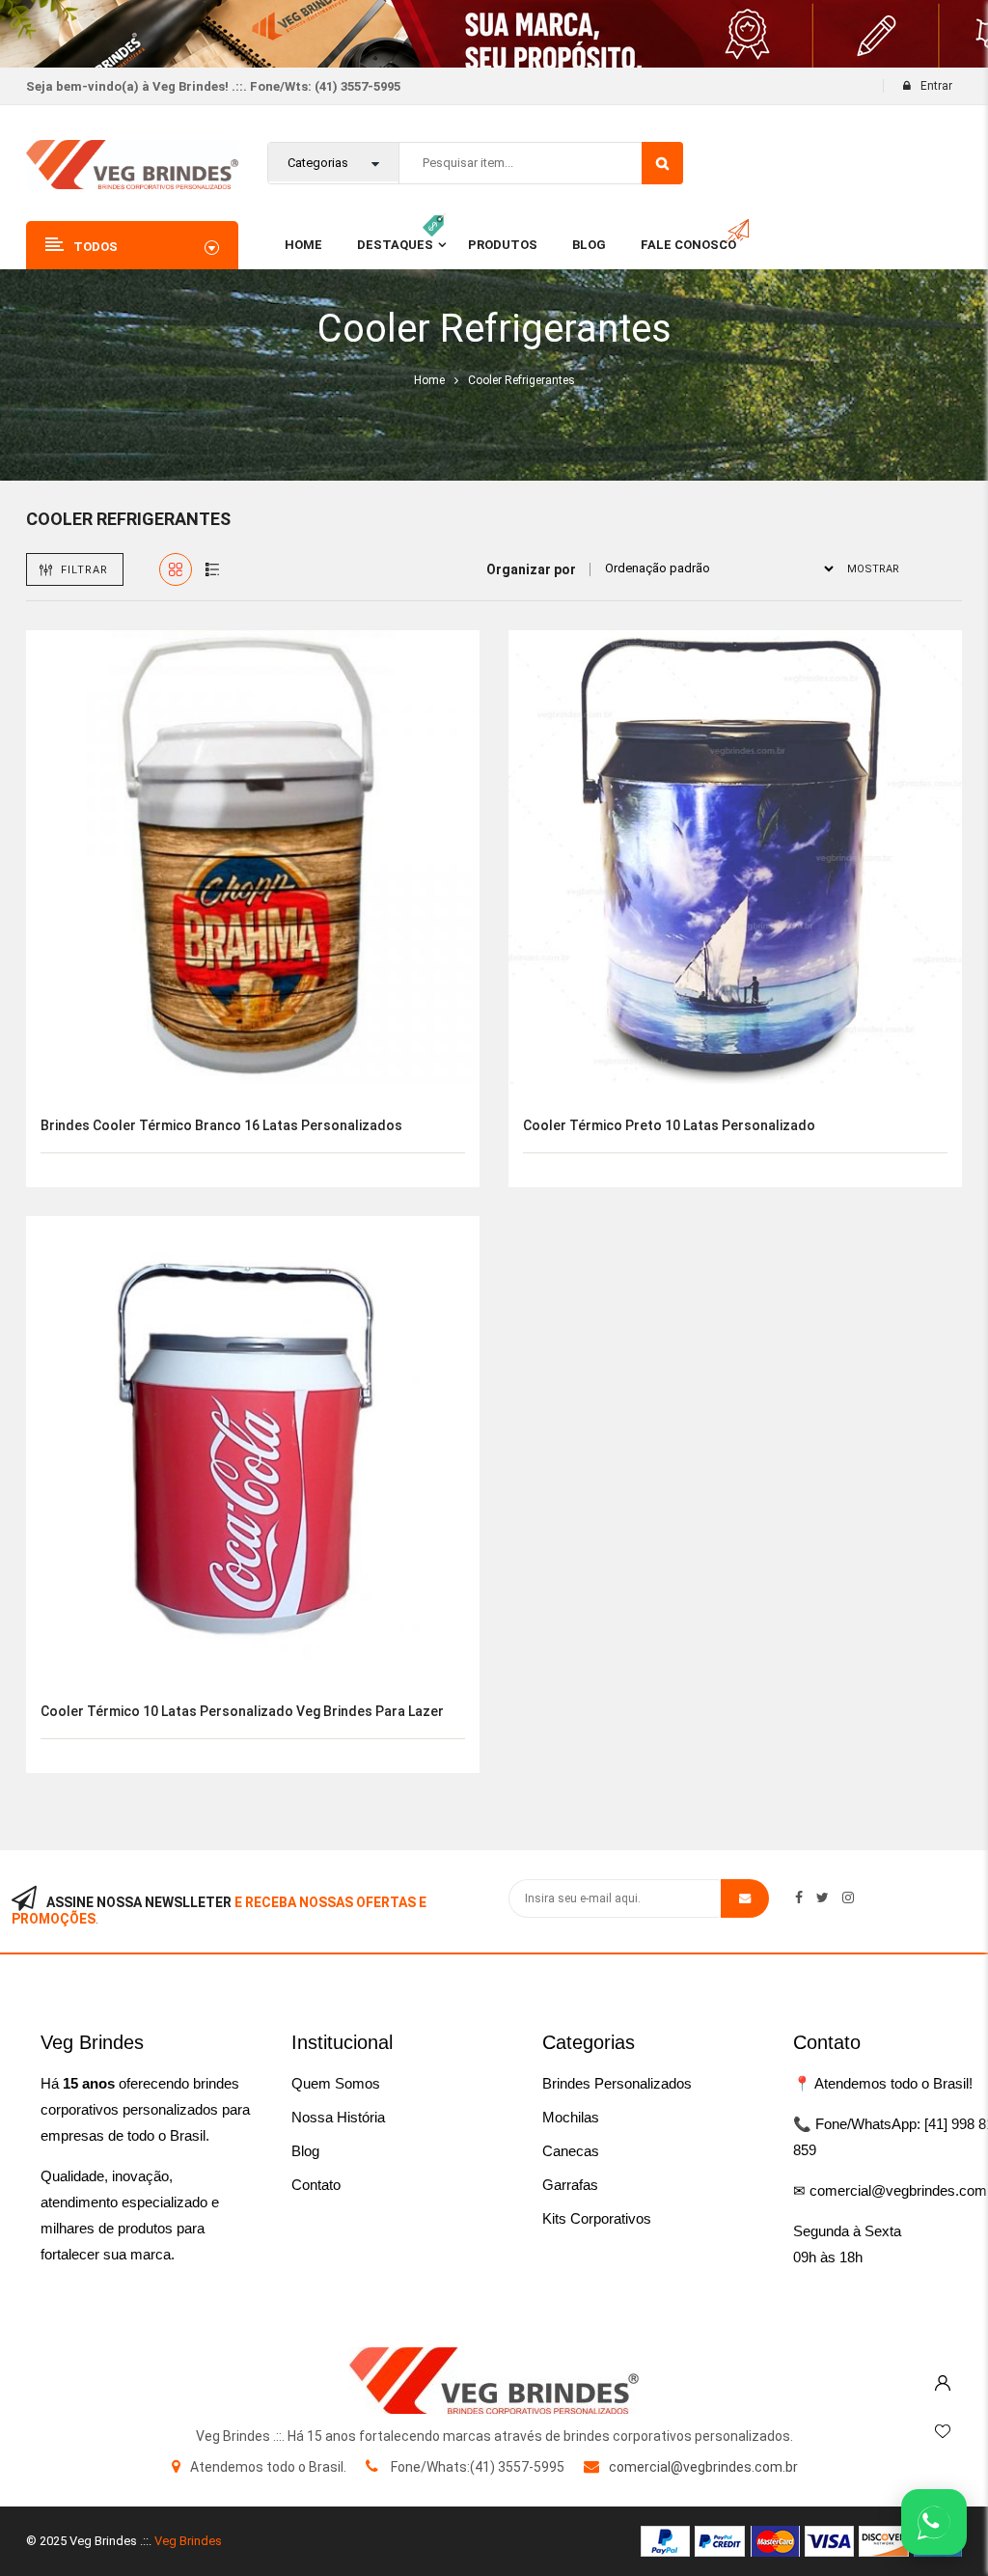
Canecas (571, 2151)
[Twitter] (823, 1897)
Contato (316, 2185)
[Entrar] (943, 2378)
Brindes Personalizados (617, 2083)
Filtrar (84, 570)
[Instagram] (848, 1897)
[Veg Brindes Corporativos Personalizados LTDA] (494, 2381)
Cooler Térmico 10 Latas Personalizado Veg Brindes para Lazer (242, 1711)
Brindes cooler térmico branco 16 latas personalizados (221, 1125)
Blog (305, 2151)
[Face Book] (799, 1897)
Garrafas (570, 2185)
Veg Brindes (188, 2541)
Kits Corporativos (597, 2218)
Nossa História (338, 2117)
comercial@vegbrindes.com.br (703, 2467)
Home (429, 380)
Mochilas (571, 2117)
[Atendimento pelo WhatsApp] (934, 2522)
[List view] (212, 569)
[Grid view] (176, 569)
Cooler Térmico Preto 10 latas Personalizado (669, 1125)
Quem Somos (336, 2083)
